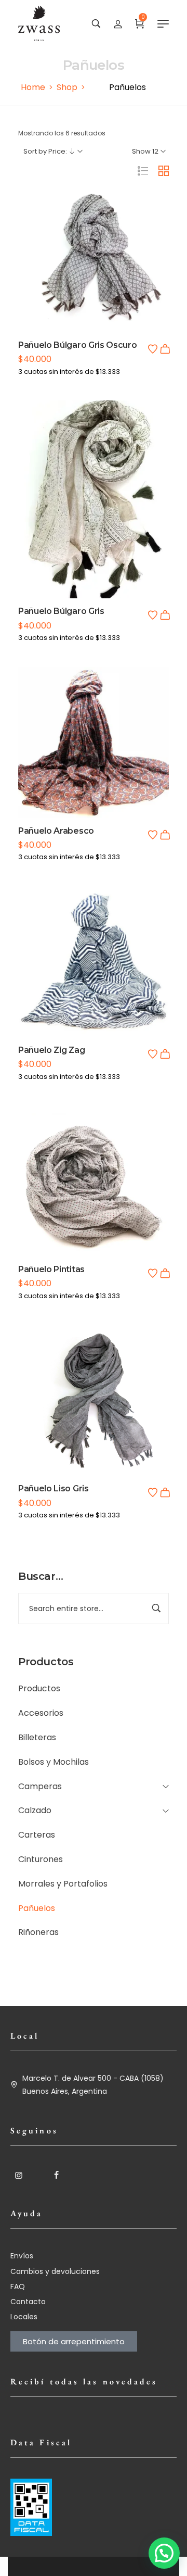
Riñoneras (38, 1932)
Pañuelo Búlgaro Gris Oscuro (77, 345)
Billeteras (37, 1737)
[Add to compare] (94, 280)
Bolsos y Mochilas (54, 1762)
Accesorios (41, 1713)
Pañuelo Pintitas (51, 1269)
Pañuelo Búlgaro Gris (61, 611)
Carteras (37, 1835)
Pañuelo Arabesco (56, 831)
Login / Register (118, 23)
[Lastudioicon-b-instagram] (19, 2175)
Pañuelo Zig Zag (51, 1050)
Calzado (35, 1810)
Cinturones (41, 1859)
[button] (165, 349)
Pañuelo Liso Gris (54, 1488)
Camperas (40, 1786)
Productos (39, 1688)
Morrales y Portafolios (63, 1884)
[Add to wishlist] (153, 349)
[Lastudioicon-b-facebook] (56, 2175)
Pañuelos (37, 1908)
